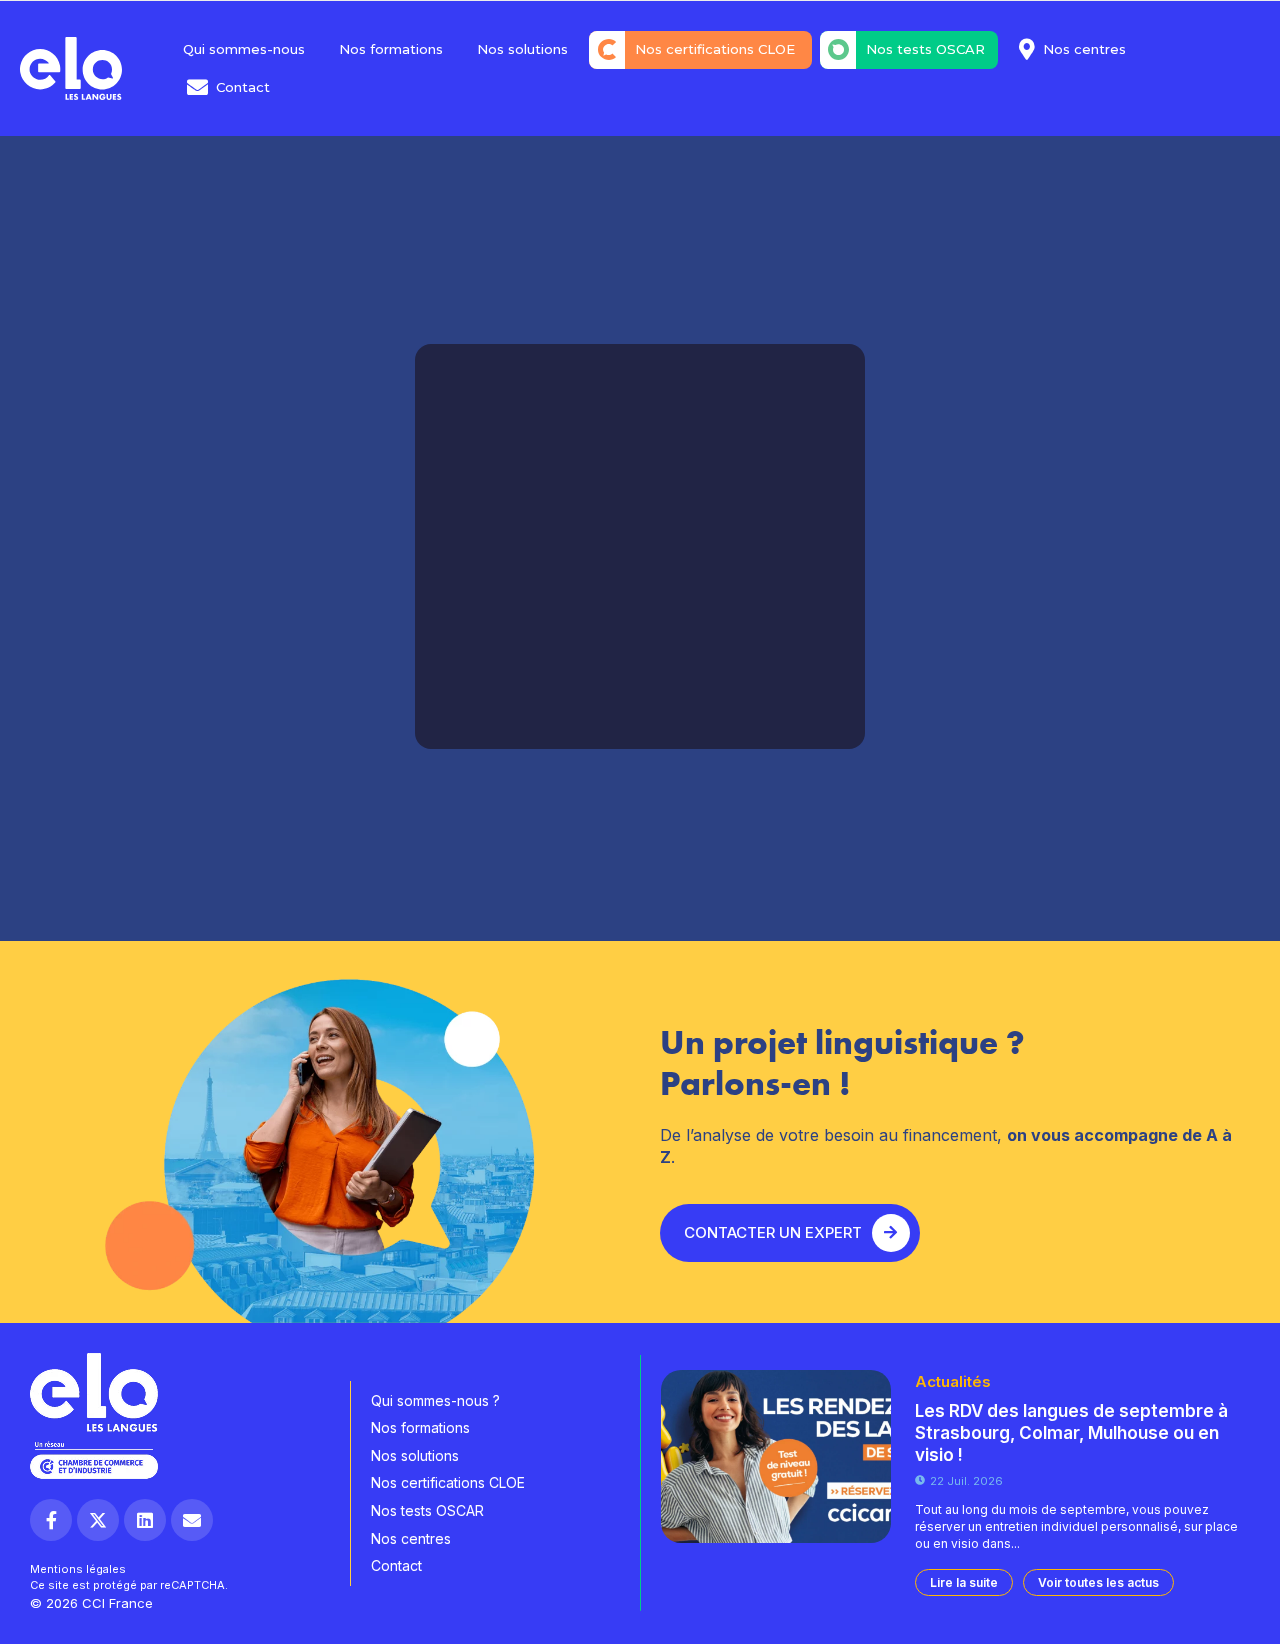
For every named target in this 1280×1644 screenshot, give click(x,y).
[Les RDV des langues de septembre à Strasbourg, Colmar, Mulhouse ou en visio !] (776, 1456)
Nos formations (391, 49)
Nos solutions (522, 49)
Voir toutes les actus (1098, 1582)
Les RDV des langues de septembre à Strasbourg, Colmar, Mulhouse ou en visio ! (1071, 1433)
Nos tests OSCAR (925, 49)
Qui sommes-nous (244, 49)
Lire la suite (964, 1582)
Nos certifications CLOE (717, 49)
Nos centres (1084, 49)
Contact (243, 87)
